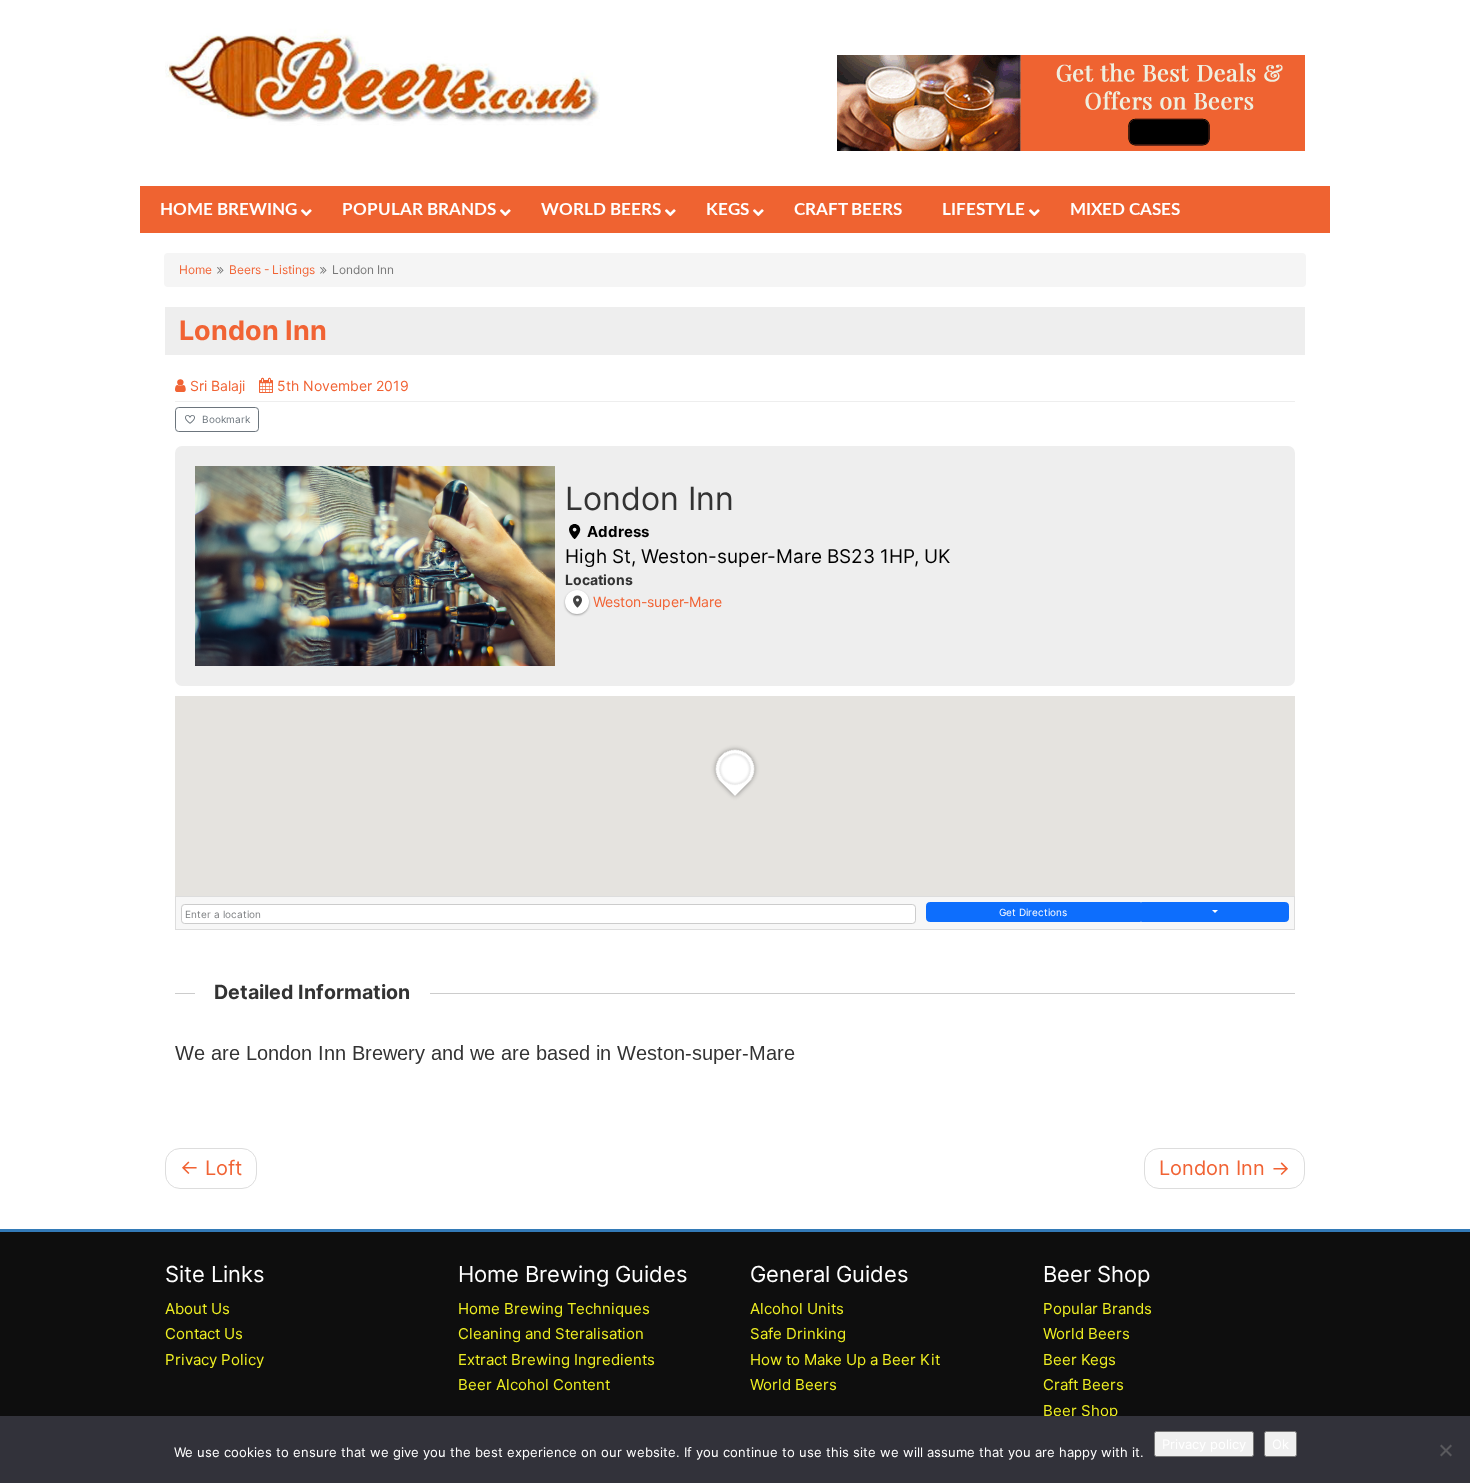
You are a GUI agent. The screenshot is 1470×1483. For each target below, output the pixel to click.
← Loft (211, 1168)
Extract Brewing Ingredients (556, 1359)
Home (195, 269)
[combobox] (548, 914)
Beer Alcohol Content (534, 1384)
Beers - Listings (272, 269)
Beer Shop (1080, 1410)
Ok (1280, 1444)
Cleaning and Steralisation (551, 1333)
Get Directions (1033, 912)
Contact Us (204, 1333)
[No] (1445, 1450)
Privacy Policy (214, 1359)
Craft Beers (1083, 1384)
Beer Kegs (1079, 1359)
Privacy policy (1204, 1444)
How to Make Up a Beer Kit (845, 1359)
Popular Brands (1097, 1308)
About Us (197, 1308)
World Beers (793, 1384)
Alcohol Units (797, 1308)
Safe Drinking (798, 1333)
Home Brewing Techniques (554, 1308)
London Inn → (1224, 1168)
